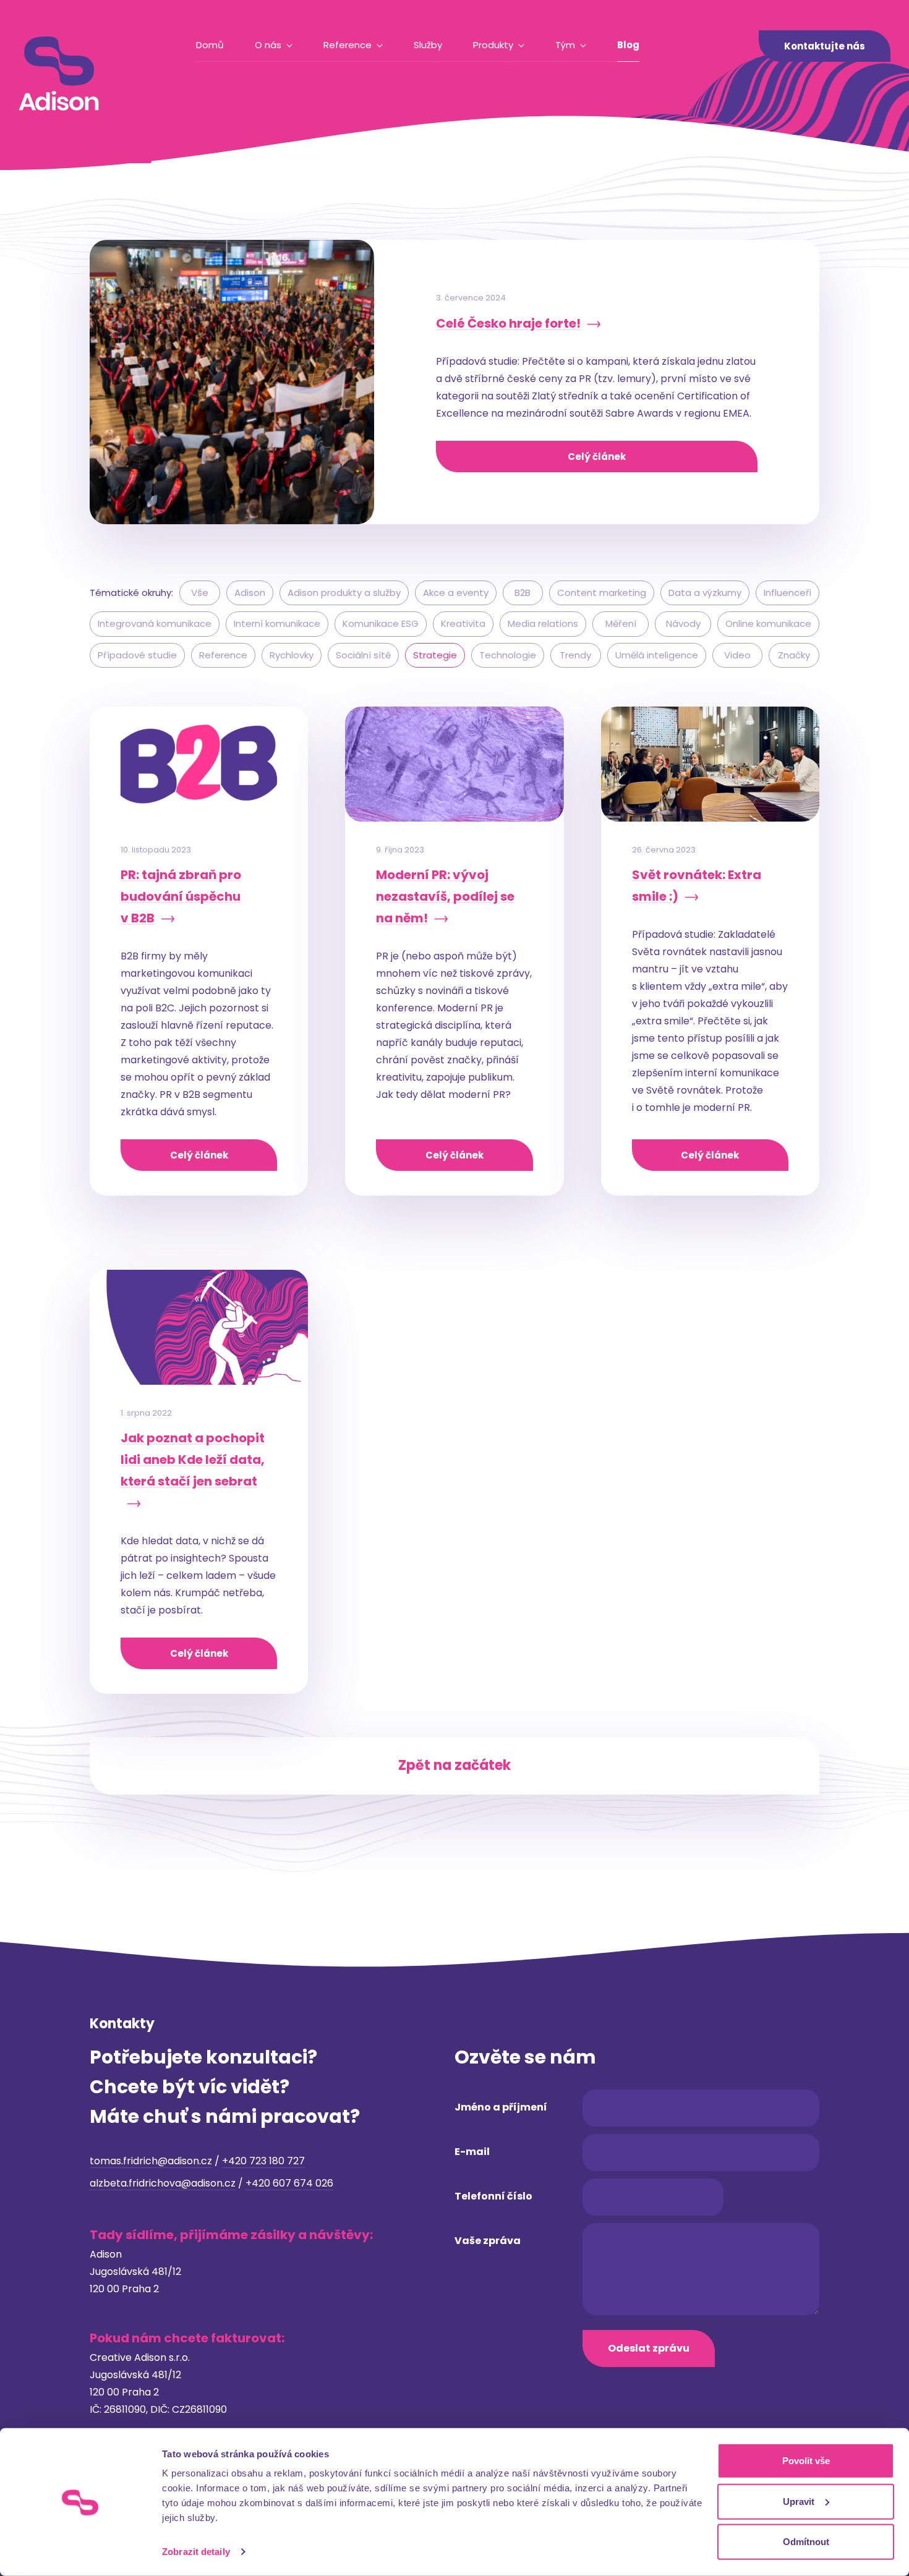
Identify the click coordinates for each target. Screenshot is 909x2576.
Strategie (435, 655)
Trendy (575, 655)
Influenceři (787, 593)
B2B (523, 593)
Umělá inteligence (657, 655)
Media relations (543, 623)
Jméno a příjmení (501, 2107)
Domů (210, 45)
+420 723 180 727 (263, 2161)
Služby (428, 45)
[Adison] (59, 74)
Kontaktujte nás (825, 46)
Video (737, 655)
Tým (565, 45)
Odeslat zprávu (649, 2348)
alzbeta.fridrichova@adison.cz (163, 2183)
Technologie (508, 655)
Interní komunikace (277, 623)
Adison (250, 593)
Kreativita (463, 623)
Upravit (799, 2501)
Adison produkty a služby (344, 593)
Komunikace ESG (381, 623)
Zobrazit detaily (196, 2552)
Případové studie (137, 655)
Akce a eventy (456, 593)
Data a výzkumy (705, 593)
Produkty (493, 45)
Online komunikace (768, 623)
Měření (621, 623)
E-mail (472, 2152)
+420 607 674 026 (289, 2183)
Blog (628, 45)
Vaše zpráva (488, 2241)
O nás (268, 45)
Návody (683, 623)
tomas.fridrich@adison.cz (151, 2161)
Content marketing (602, 593)
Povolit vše (806, 2461)
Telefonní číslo (493, 2196)
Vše (200, 593)
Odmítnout (806, 2542)
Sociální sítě (363, 655)
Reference (348, 45)
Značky (794, 655)
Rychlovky (292, 655)
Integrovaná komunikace (155, 623)
